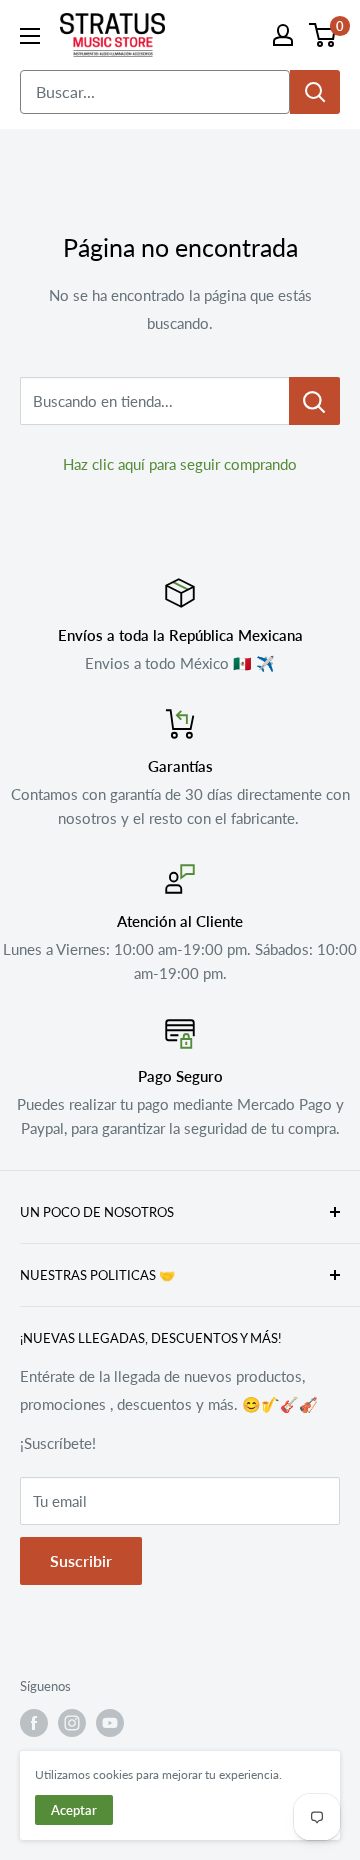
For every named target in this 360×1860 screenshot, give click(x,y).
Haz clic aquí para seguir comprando (180, 464)
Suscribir (81, 1560)
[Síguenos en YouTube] (110, 1723)
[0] (323, 35)
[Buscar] (315, 92)
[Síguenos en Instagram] (72, 1723)
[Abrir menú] (30, 36)
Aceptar (74, 1810)
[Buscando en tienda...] (314, 401)
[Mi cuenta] (283, 35)
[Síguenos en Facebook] (34, 1723)
